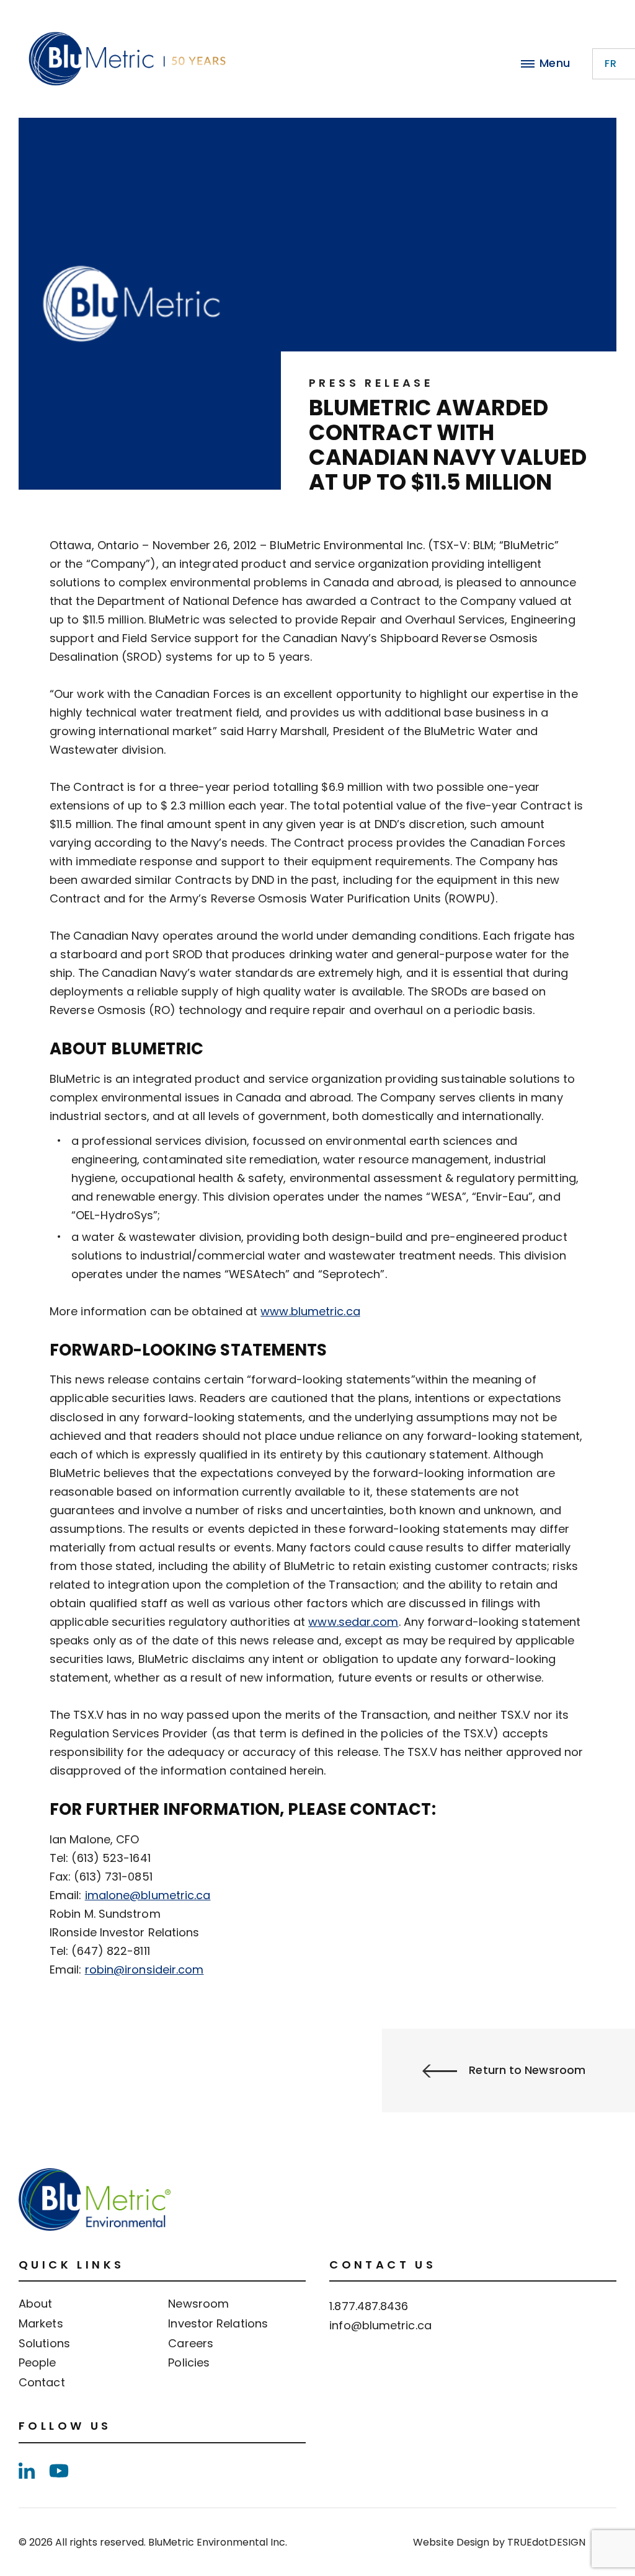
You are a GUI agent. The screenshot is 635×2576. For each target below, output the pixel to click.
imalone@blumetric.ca (148, 1895)
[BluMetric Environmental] (127, 59)
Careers (191, 2344)
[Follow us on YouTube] (59, 2471)
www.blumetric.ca (310, 1311)
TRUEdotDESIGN (546, 2542)
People (38, 2363)
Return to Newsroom (527, 2070)
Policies (189, 2363)
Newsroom (198, 2304)
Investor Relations (218, 2324)
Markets (41, 2324)
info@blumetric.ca (380, 2325)
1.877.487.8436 (369, 2306)
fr (611, 64)
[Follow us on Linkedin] (27, 2471)
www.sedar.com (353, 1622)
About (35, 2304)
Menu (555, 63)
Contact (42, 2383)
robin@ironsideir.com (144, 1969)
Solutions (44, 2344)
